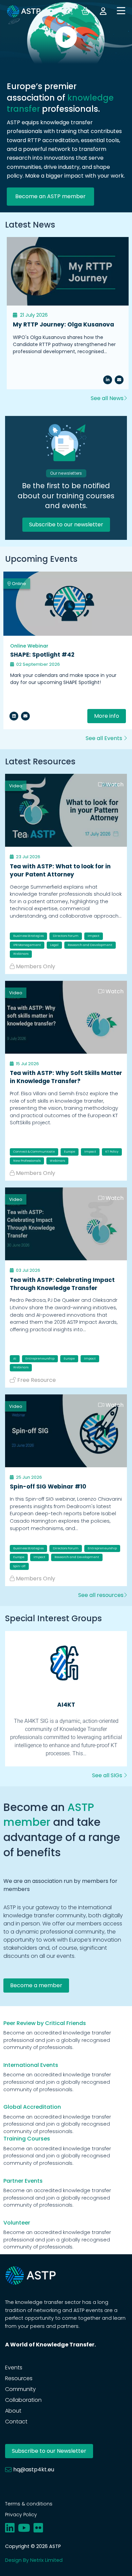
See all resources (101, 1595)
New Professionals (27, 1161)
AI (15, 1359)
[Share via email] (25, 716)
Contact (16, 2422)
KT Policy (112, 1152)
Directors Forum (66, 936)
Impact (94, 936)
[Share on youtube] (24, 2528)
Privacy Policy (21, 2515)
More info (107, 716)
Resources (19, 2378)
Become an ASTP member (50, 196)
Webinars (21, 954)
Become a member (36, 1985)
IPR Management (27, 945)
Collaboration (23, 2400)
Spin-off (19, 1566)
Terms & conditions (29, 2504)
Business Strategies (28, 936)
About (13, 2411)
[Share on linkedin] (14, 716)
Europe (70, 1152)
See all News (107, 398)
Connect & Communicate (34, 1152)
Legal (54, 945)
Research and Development (90, 945)
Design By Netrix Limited (34, 2560)
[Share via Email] (119, 380)
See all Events (105, 738)
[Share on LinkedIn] (108, 380)
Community (20, 2389)
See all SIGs (108, 1775)
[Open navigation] (121, 11)
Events (14, 2368)
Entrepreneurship (40, 1359)
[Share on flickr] (38, 2528)
